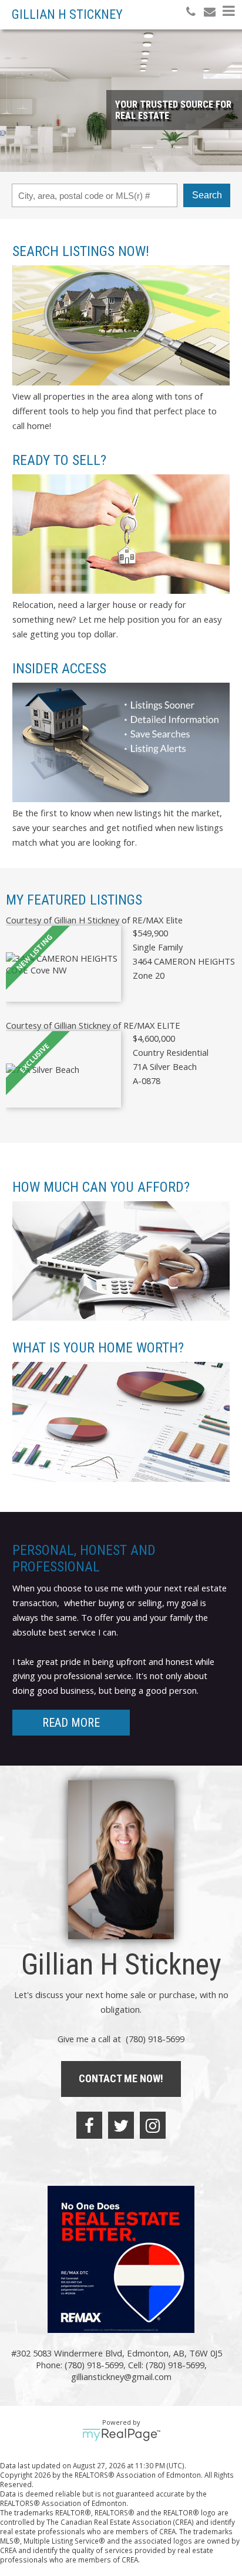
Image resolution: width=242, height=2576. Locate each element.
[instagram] (153, 2125)
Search (207, 195)
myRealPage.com (121, 2435)
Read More (71, 1723)
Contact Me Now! (121, 2078)
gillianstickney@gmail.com (121, 2376)
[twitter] (121, 2125)
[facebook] (89, 2125)
